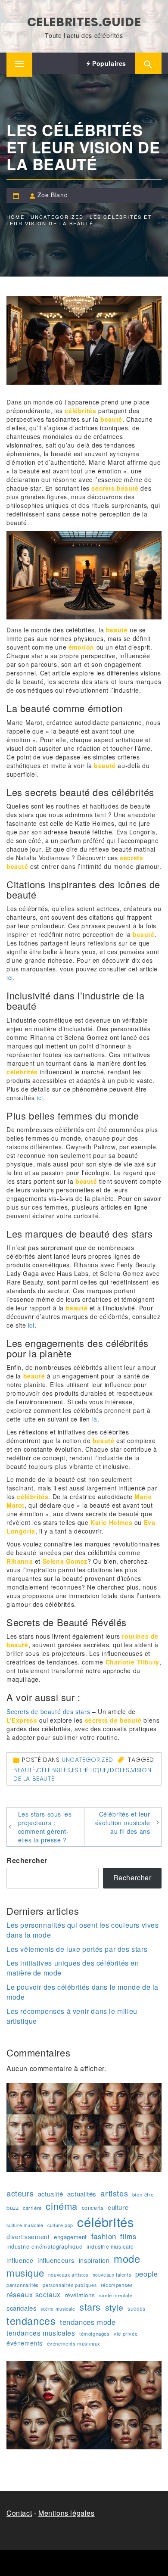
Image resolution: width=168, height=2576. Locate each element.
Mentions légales (67, 2513)
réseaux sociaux (34, 2294)
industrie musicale (110, 2246)
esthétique (90, 1770)
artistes (114, 2193)
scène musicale (58, 2309)
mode (127, 2259)
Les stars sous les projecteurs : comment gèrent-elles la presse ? (45, 1827)
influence (20, 2260)
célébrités (54, 1770)
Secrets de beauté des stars (48, 1711)
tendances (31, 2321)
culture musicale (25, 2225)
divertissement (28, 2237)
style (114, 2307)
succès (137, 2308)
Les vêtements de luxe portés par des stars (77, 1949)
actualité (50, 2194)
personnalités (23, 2285)
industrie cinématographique (44, 2246)
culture (118, 2207)
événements (25, 2343)
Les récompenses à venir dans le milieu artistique (72, 2016)
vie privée (126, 2333)
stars (90, 2307)
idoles (119, 1770)
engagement (70, 2237)
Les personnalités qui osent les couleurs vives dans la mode (83, 1930)
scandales (21, 2308)
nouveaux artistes (68, 2275)
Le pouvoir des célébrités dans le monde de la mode (82, 1992)
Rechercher (27, 1860)
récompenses (117, 2285)
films (128, 2236)
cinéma (62, 2206)
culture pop (60, 2225)
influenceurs (56, 2260)
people (147, 2274)
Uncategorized (87, 1760)
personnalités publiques (70, 2285)
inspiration (94, 2260)
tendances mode (88, 2322)
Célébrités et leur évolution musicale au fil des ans (123, 1823)
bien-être (143, 2194)
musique (25, 2273)
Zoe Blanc (52, 195)
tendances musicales (41, 2333)
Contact (19, 2513)
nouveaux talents (112, 2275)
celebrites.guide (84, 22)
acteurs (20, 2193)
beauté (25, 1770)
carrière (32, 2208)
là (95, 1419)
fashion (104, 2236)
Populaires (108, 63)
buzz (12, 2208)
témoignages (95, 2333)
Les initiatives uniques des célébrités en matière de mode (73, 1968)
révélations (80, 2295)
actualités (82, 2194)
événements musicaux (74, 2343)
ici (10, 977)
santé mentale (116, 2295)
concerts (93, 2207)
